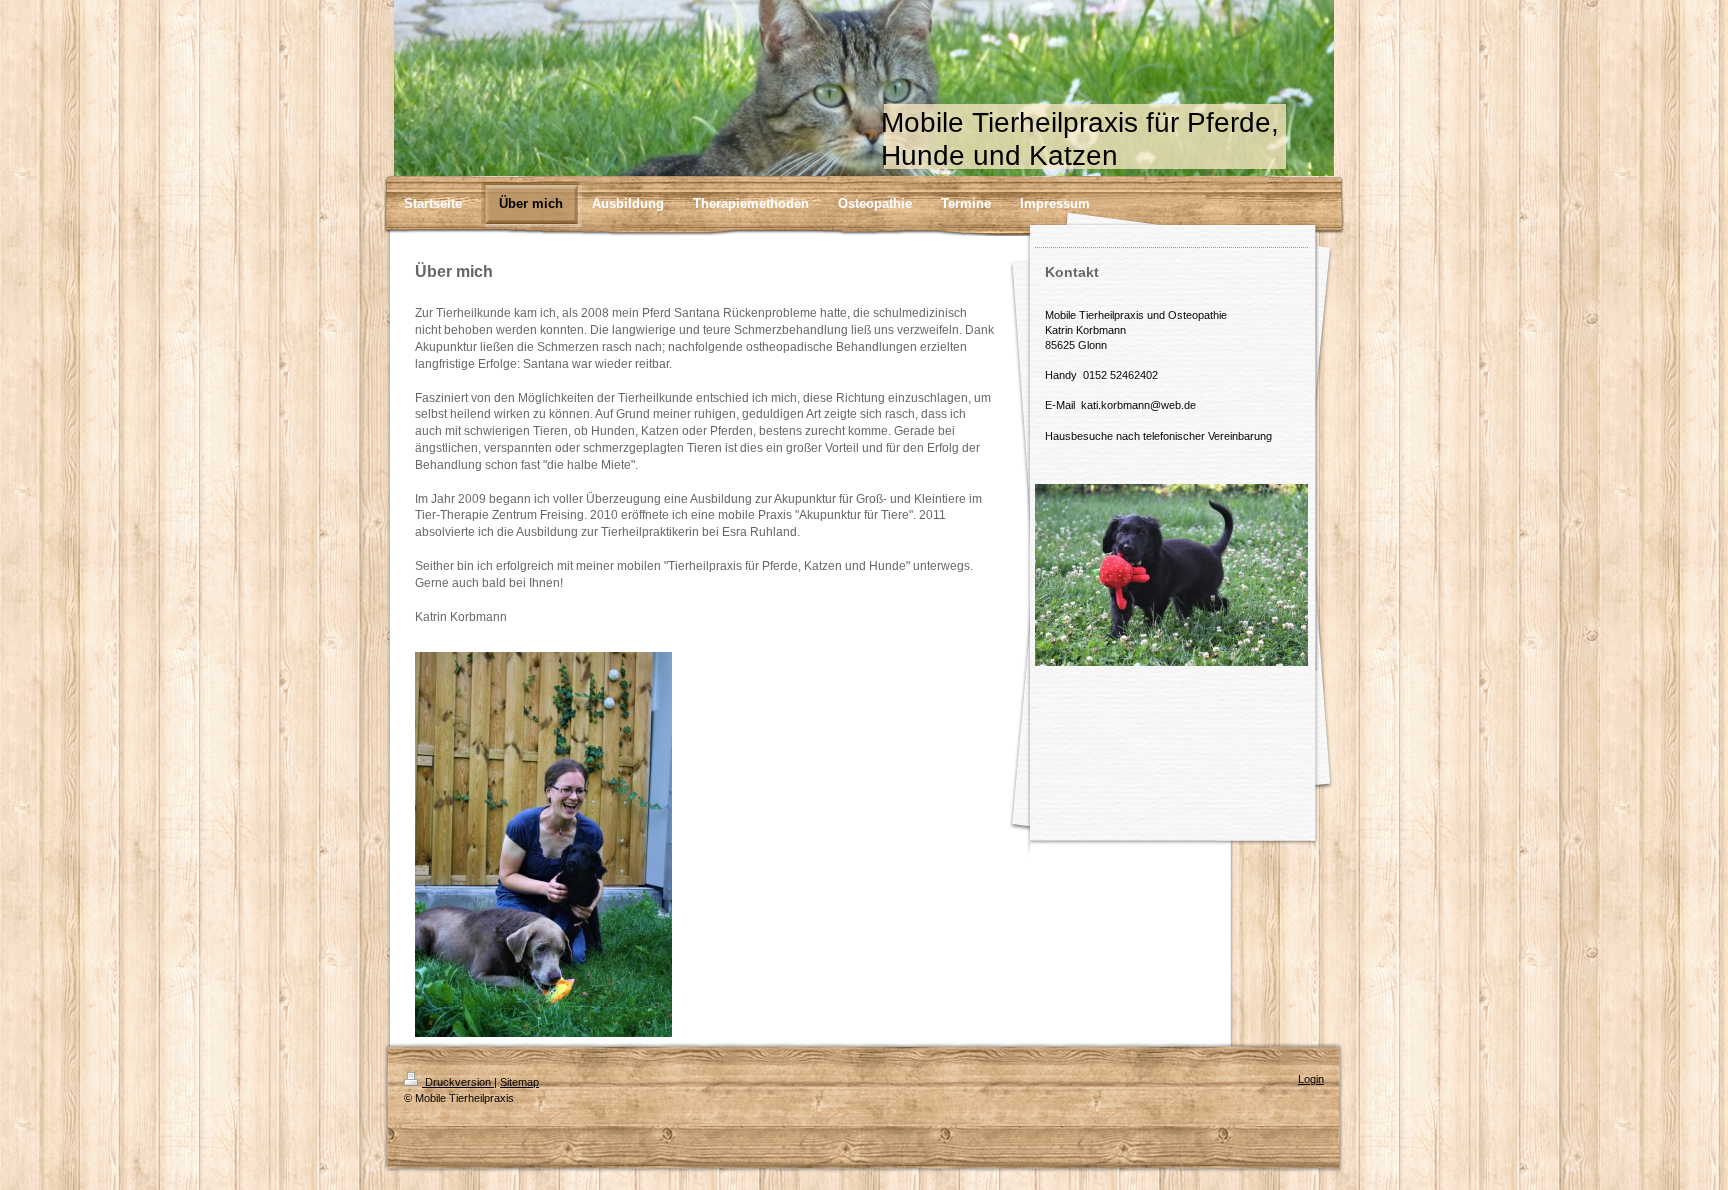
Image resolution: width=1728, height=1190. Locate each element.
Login (1311, 1079)
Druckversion (458, 1082)
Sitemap (519, 1082)
